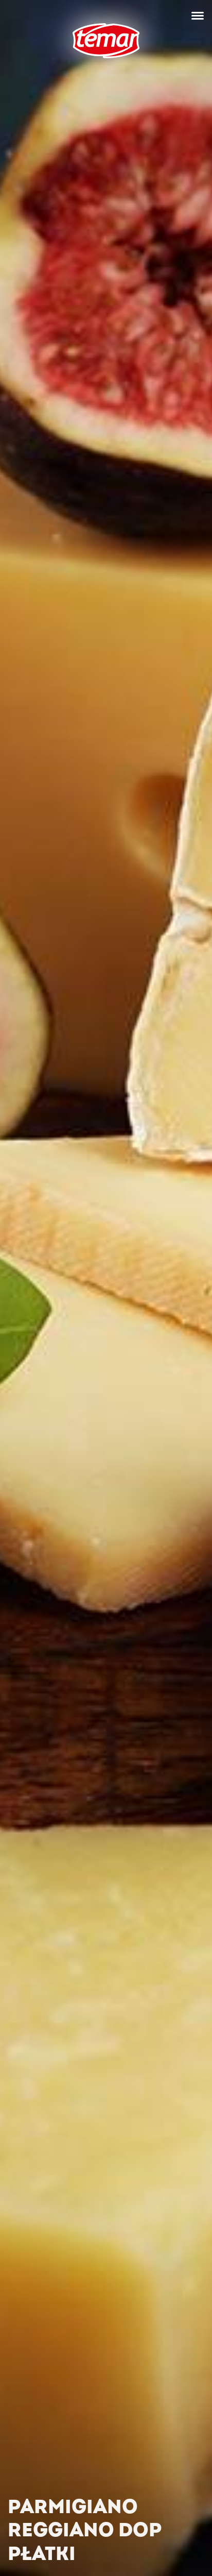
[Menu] (198, 15)
